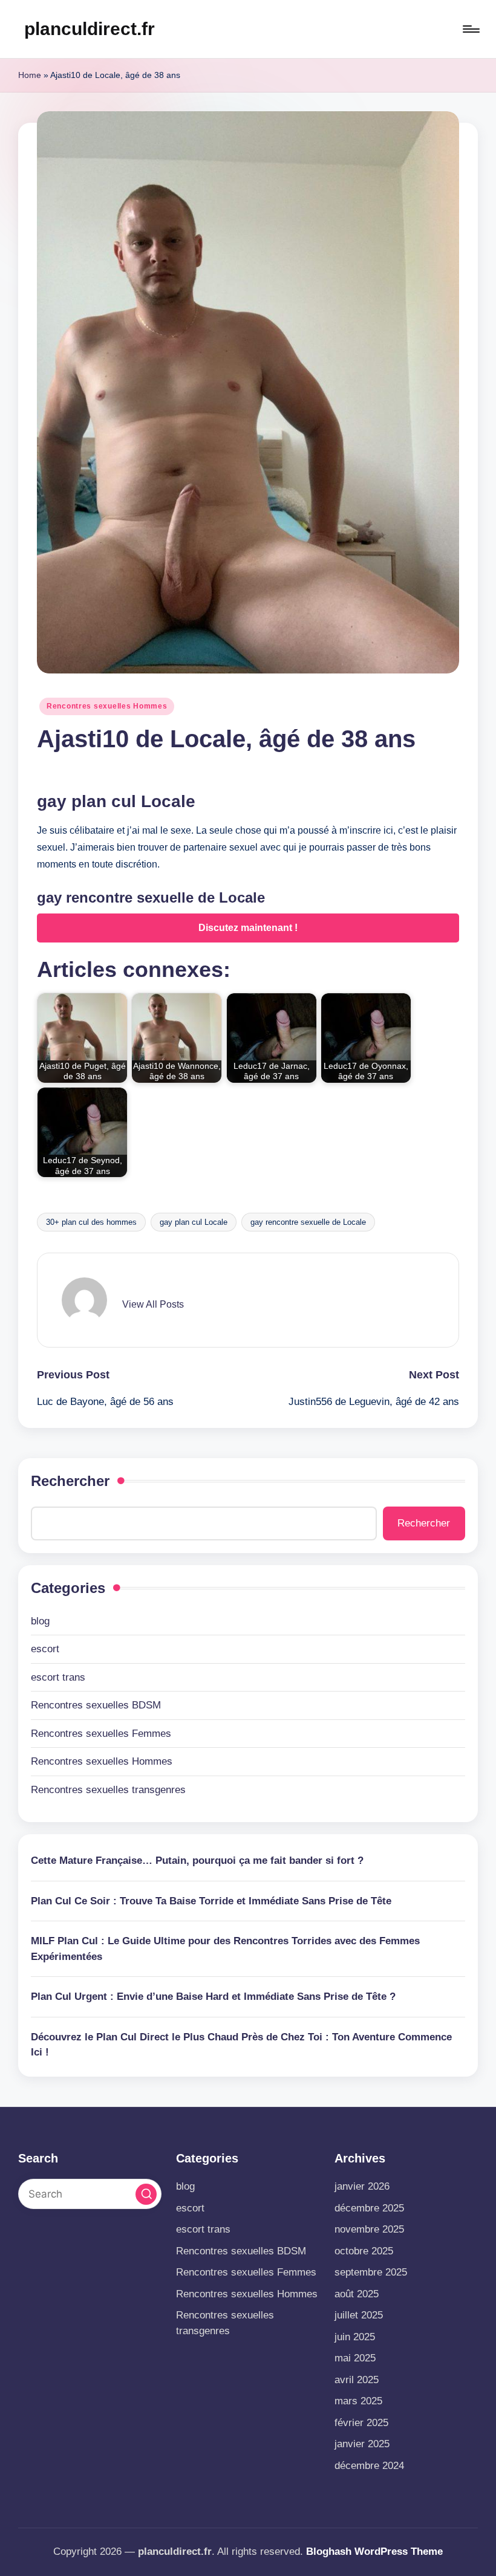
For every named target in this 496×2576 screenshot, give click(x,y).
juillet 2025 (359, 2315)
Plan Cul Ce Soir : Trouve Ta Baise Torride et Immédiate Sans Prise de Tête (211, 1901)
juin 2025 (355, 2337)
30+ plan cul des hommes (91, 1222)
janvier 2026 (362, 2186)
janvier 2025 (362, 2444)
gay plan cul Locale (194, 1222)
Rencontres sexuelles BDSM (96, 1705)
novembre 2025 (369, 2229)
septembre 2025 (371, 2272)
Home (30, 75)
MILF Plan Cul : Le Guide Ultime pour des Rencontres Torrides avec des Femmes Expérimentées (225, 1949)
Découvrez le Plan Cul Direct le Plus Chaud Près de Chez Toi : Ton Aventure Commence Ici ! (241, 2045)
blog (40, 1621)
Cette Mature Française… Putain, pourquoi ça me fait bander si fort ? (197, 1861)
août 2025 (357, 2294)
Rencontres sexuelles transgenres (108, 1790)
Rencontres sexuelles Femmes (101, 1734)
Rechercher (70, 1481)
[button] (153, 1305)
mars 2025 (358, 2401)
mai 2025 (355, 2358)
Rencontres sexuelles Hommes (107, 706)
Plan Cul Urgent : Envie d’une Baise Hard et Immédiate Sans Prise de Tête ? (213, 1997)
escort (45, 1649)
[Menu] (470, 29)
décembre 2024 (369, 2466)
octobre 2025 (364, 2251)
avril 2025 (357, 2380)
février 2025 (361, 2423)
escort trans (58, 1677)
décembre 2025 (369, 2208)
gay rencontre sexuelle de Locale (308, 1222)
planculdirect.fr (90, 29)
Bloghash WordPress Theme (374, 2552)
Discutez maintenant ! (248, 928)
